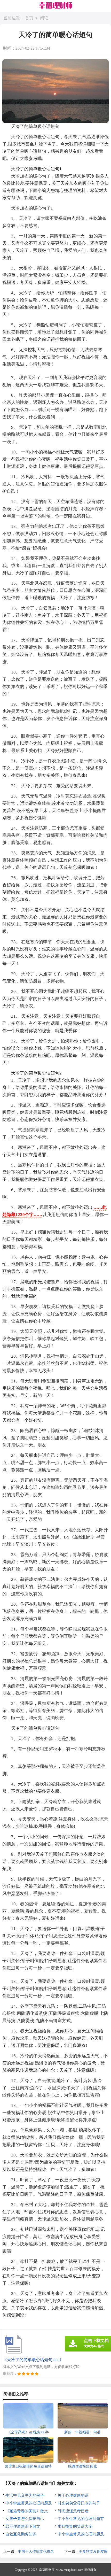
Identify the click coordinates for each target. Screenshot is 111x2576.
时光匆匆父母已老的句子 (79, 2503)
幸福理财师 (47, 2570)
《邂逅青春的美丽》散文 (27, 2511)
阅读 (44, 18)
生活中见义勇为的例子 (25, 2495)
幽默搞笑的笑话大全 (75, 2526)
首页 (29, 18)
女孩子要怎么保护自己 (25, 2519)
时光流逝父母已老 (73, 2511)
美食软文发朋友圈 (93, 2552)
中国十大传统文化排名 (36, 2552)
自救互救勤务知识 (21, 2534)
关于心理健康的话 (73, 2495)
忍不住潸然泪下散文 (23, 2526)
